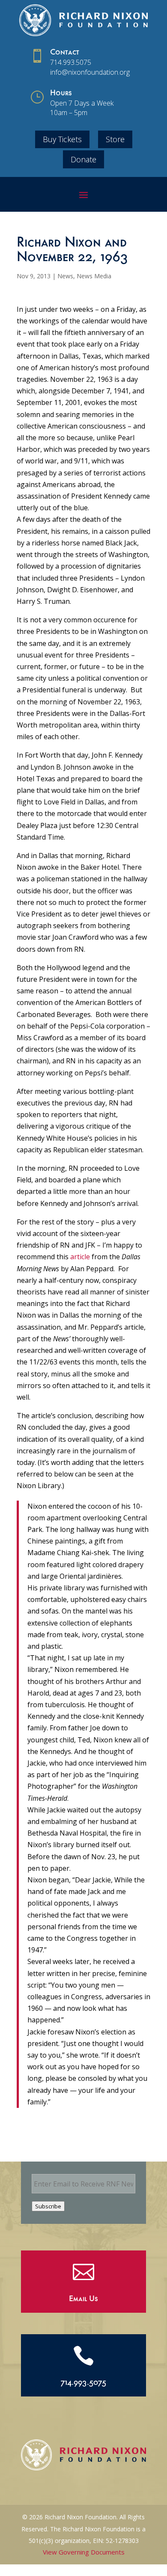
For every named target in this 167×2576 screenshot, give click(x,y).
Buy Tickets (62, 139)
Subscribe (48, 2206)
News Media (94, 276)
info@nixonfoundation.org (90, 72)
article (80, 1257)
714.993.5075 (71, 62)
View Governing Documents (84, 2552)
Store (115, 139)
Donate (83, 159)
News (65, 276)
